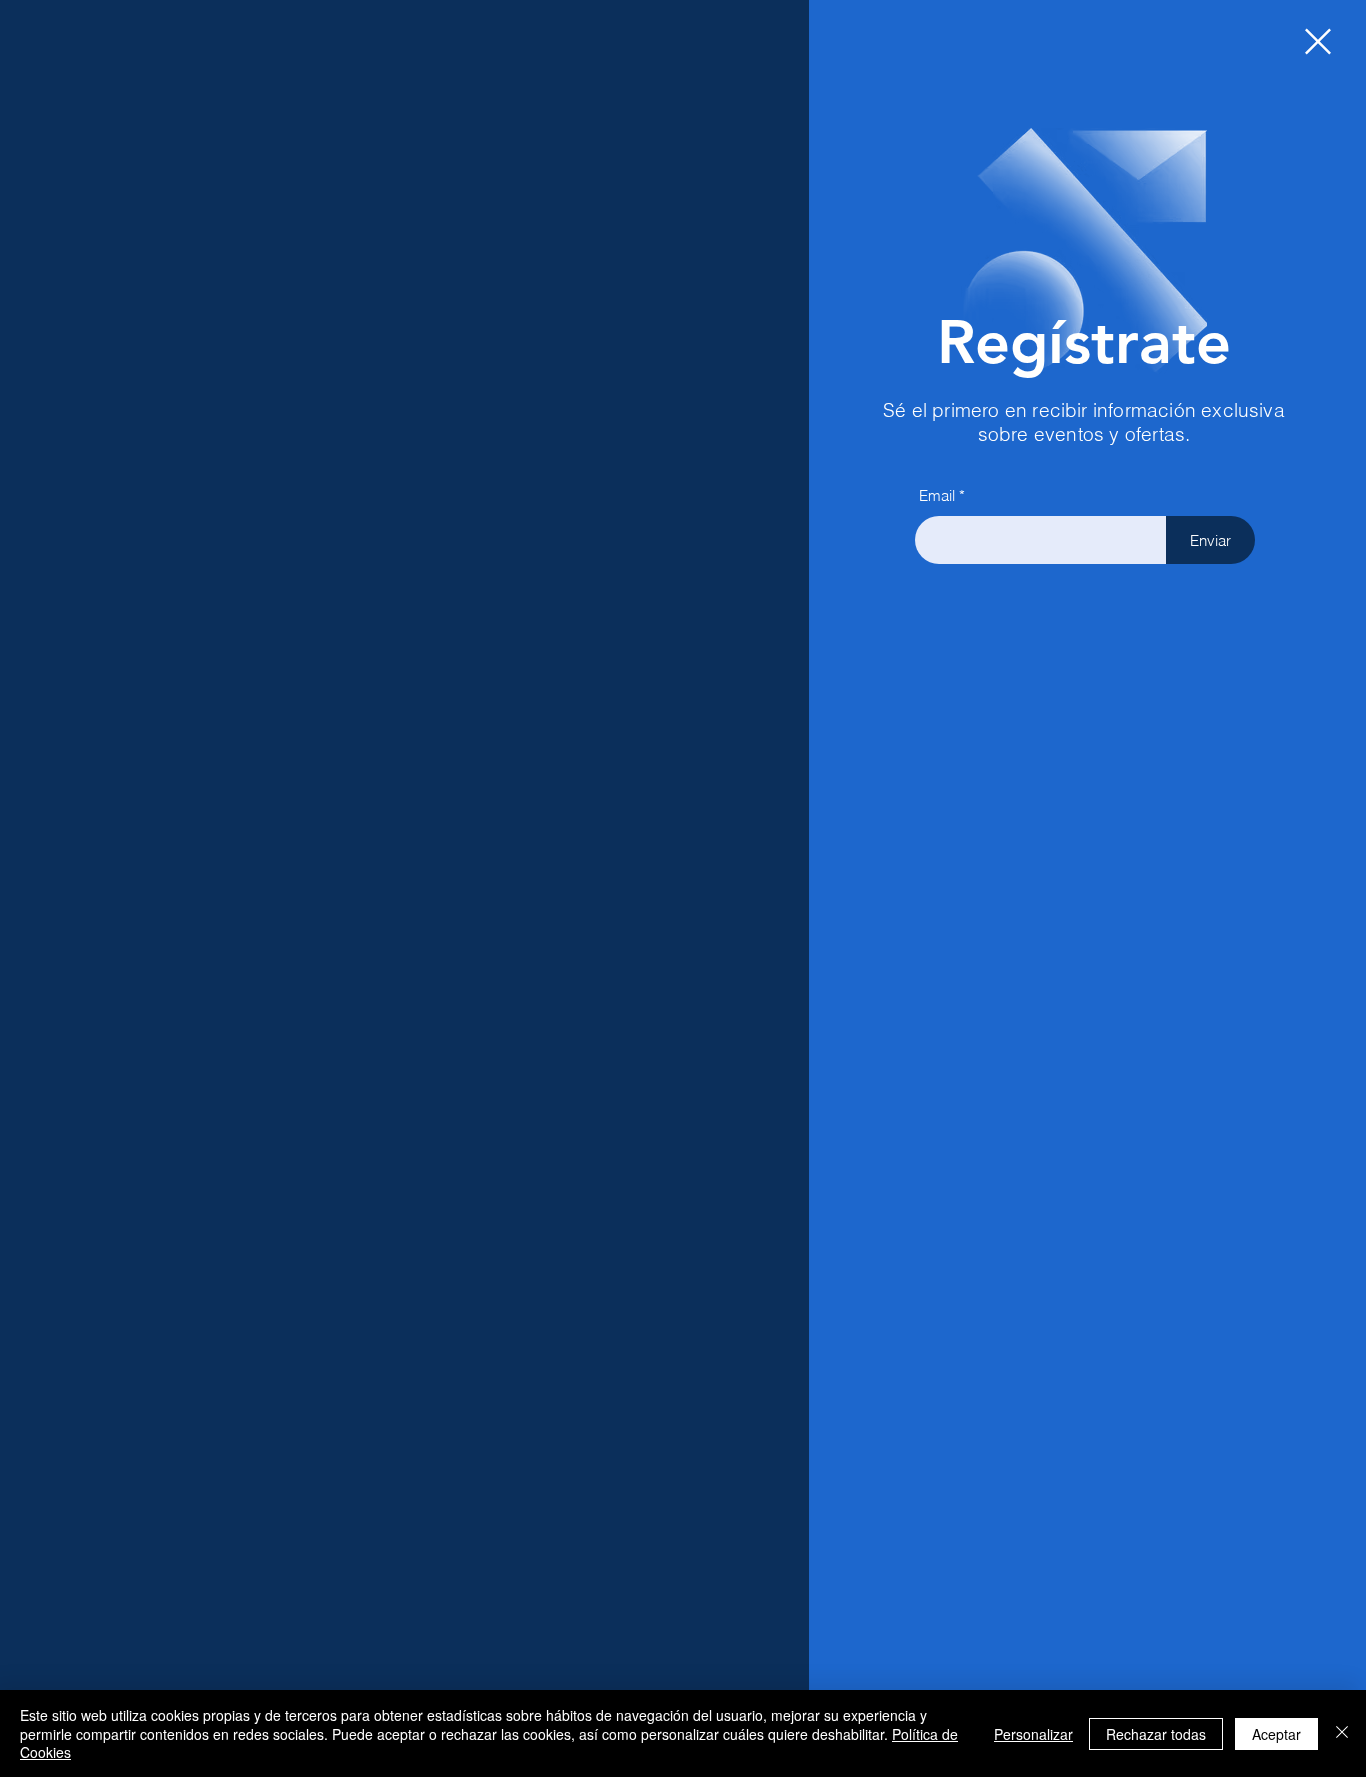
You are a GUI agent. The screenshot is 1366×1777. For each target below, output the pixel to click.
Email (937, 495)
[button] (1318, 41)
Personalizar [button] (1033, 1734)
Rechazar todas (1156, 1734)
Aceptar (1276, 1734)
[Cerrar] (1342, 1733)
